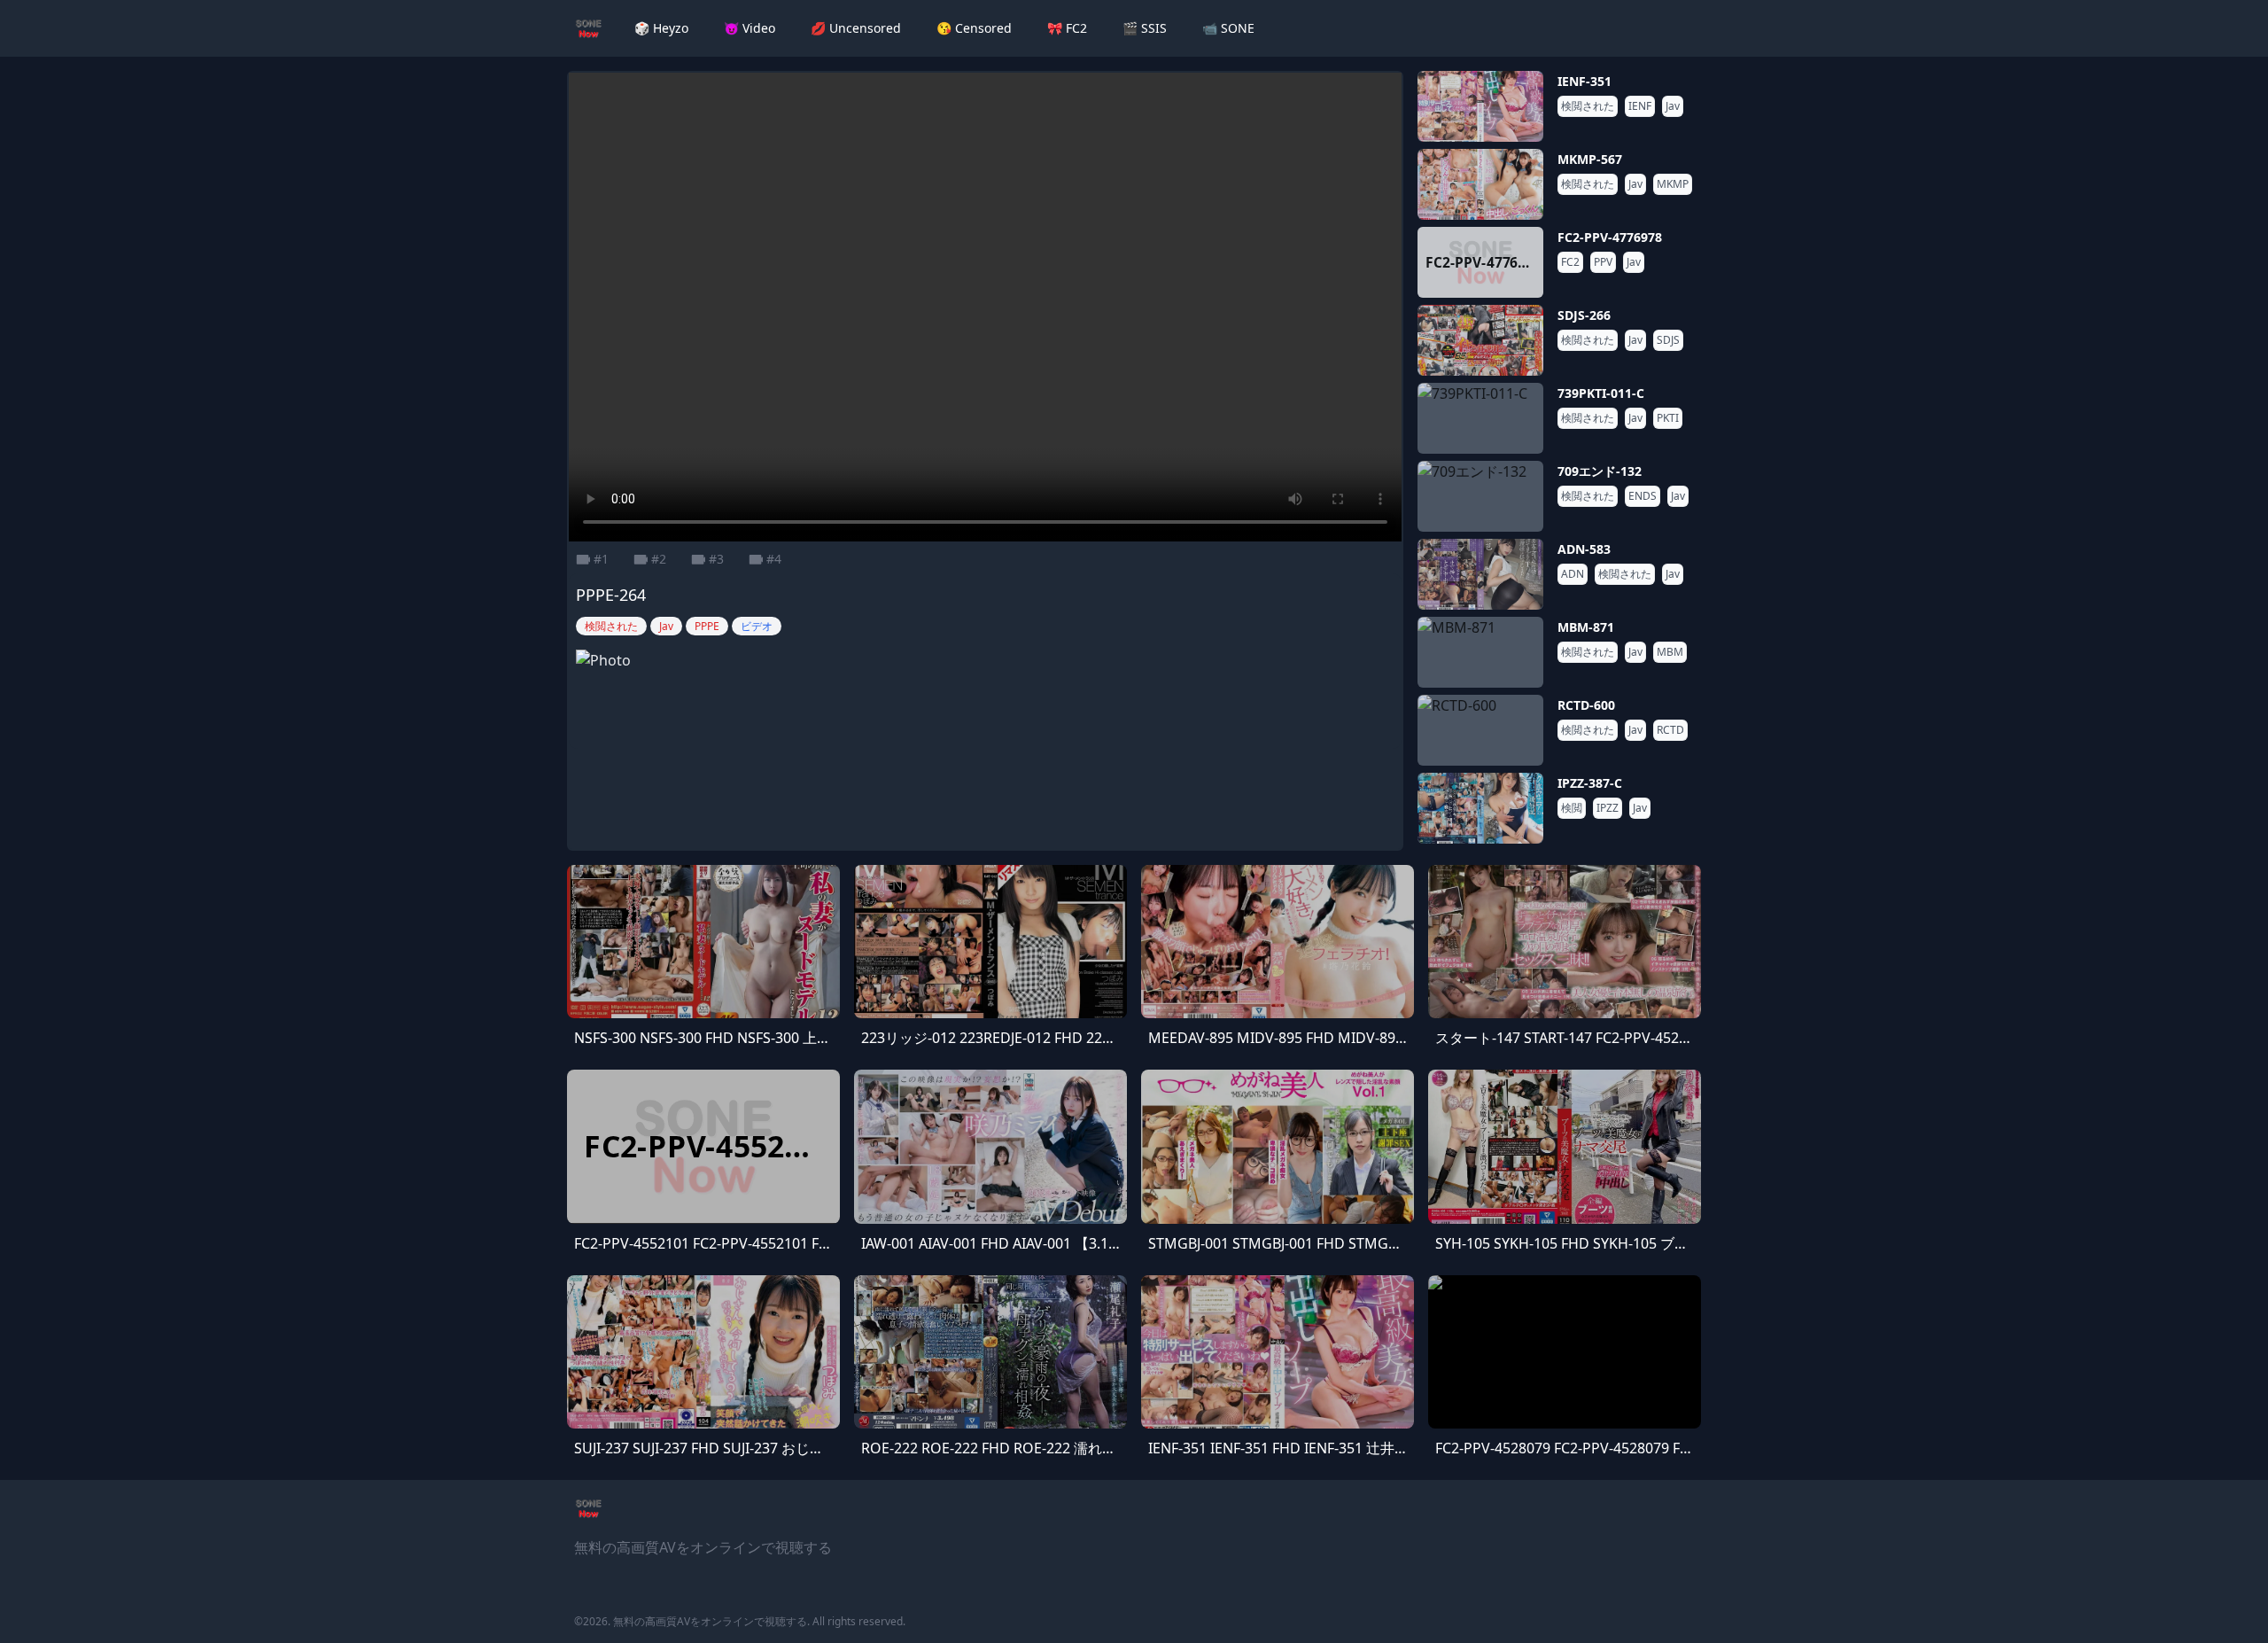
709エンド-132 (1600, 471)
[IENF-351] (1480, 106)
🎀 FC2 (1067, 28)
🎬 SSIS (1145, 28)
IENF (1640, 106)
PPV (1603, 262)
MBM (1670, 652)
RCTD (1670, 730)
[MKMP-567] (1480, 184)
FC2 (1570, 262)
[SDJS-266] (1480, 340)
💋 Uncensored (856, 28)
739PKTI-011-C (1601, 393)
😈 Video (750, 28)
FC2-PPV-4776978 (1610, 237)
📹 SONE (1228, 28)
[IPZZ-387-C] (1480, 808)
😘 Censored (974, 28)
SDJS (1668, 340)
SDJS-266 (1584, 315)
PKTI (1668, 418)
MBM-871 (1586, 627)
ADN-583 (1584, 549)
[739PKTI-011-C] (1480, 418)
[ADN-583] (1480, 574)
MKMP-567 (1590, 159)
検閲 (1572, 808)
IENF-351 (1584, 81)
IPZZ (1608, 808)
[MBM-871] (1480, 652)
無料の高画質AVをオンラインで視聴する (710, 1621)
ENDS (1643, 496)
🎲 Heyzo (661, 28)
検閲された (1588, 106)
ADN (1573, 574)
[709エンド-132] (1480, 496)
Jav (1673, 106)
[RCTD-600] (1480, 730)
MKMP (1673, 184)
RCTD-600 (1586, 705)
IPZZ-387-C (1590, 783)
